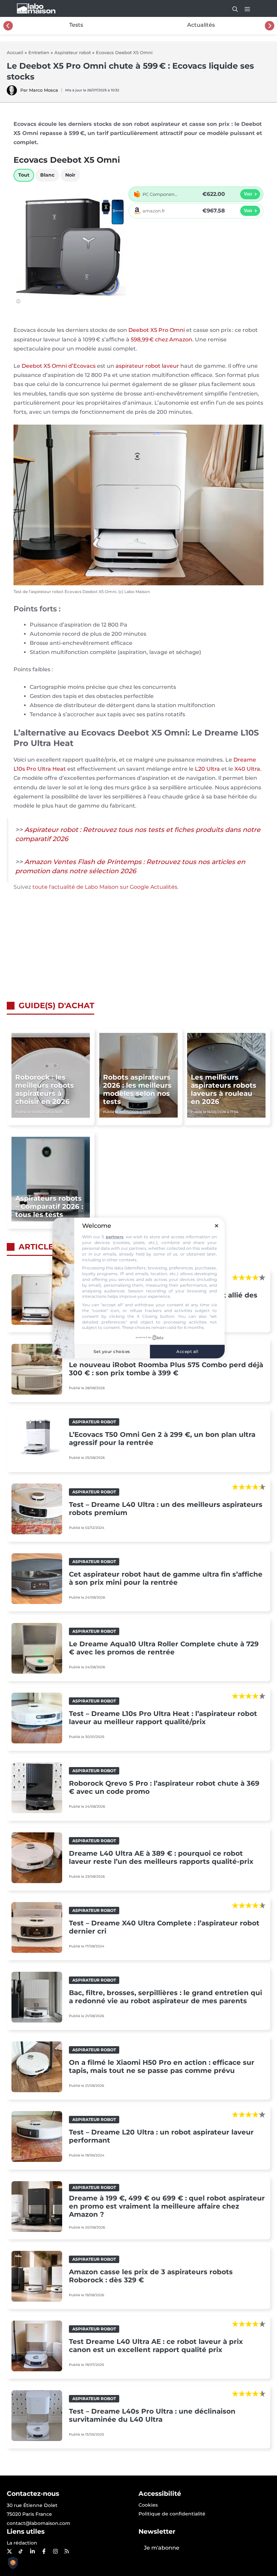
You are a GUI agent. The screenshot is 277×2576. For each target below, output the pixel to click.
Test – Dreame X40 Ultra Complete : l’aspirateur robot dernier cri (164, 1927)
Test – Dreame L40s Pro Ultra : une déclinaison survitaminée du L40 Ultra (152, 2415)
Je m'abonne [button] (162, 2548)
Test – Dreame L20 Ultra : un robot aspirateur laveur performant (161, 2136)
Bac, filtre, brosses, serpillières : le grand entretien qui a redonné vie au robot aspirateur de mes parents (166, 1997)
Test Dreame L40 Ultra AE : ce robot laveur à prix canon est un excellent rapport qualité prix (156, 2346)
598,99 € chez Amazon (161, 340)
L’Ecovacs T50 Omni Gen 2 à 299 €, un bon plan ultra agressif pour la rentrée (162, 1439)
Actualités (201, 25)
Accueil (15, 52)
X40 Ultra (247, 769)
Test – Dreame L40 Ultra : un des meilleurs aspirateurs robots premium (166, 1509)
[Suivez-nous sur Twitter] (9, 2551)
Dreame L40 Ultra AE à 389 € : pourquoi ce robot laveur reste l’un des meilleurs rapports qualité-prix (161, 1857)
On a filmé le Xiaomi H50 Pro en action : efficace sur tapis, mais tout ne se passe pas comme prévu (162, 2066)
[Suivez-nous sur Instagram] (55, 2551)
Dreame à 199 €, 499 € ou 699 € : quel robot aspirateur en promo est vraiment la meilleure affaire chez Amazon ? (167, 2206)
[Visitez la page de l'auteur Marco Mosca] (12, 94)
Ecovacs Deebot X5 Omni (124, 52)
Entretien (39, 52)
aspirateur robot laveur (147, 366)
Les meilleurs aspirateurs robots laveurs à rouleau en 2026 (224, 1089)
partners (115, 1237)
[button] (232, 8)
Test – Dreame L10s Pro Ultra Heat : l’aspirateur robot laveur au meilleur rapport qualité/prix (163, 1718)
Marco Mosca (44, 90)
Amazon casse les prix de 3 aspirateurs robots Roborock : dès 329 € (151, 2276)
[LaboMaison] (36, 8)
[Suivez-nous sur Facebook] (44, 2551)
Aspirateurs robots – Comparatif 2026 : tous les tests (49, 1206)
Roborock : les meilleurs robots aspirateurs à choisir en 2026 (45, 1089)
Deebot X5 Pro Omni (157, 330)
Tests (76, 25)
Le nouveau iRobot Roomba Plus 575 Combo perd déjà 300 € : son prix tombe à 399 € (166, 1369)
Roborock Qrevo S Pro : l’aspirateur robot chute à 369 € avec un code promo (164, 1787)
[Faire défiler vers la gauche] (8, 26)
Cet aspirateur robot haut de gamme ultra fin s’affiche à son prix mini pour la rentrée (166, 1578)
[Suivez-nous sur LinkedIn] (32, 2551)
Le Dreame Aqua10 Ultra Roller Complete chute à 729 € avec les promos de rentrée (164, 1648)
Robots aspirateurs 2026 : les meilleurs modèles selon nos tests (137, 1089)
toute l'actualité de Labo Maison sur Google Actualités (105, 887)
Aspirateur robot (73, 52)
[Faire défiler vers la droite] (270, 26)
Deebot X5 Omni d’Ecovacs (59, 366)
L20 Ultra (207, 769)
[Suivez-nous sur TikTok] (21, 2551)
